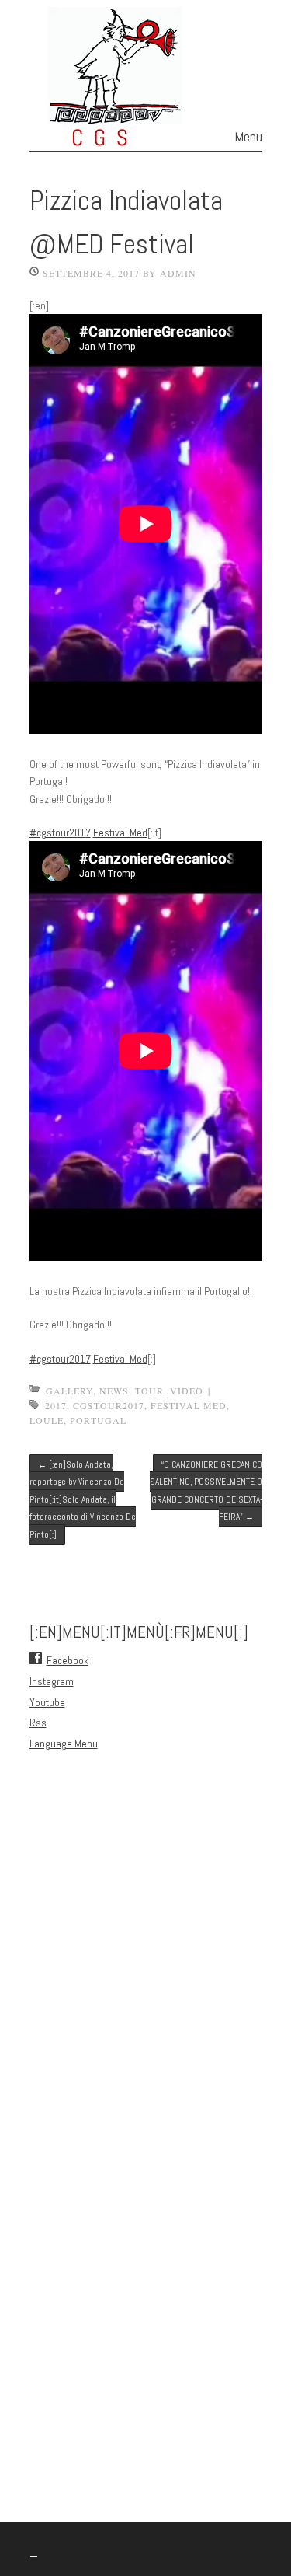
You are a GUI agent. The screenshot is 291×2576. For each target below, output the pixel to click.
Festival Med (120, 832)
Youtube (47, 1702)
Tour (149, 1391)
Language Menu (64, 1744)
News (114, 1391)
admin (178, 273)
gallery (69, 1391)
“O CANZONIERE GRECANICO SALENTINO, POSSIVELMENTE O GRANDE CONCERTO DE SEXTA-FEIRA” (206, 1490)
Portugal (98, 1420)
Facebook (68, 1660)
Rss (38, 1723)
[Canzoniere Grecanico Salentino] (145, 137)
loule (47, 1420)
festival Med (189, 1405)
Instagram (52, 1681)
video (187, 1391)
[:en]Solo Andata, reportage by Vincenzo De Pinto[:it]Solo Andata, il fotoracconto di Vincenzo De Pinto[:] (83, 1499)
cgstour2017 (109, 1405)
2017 (56, 1405)
